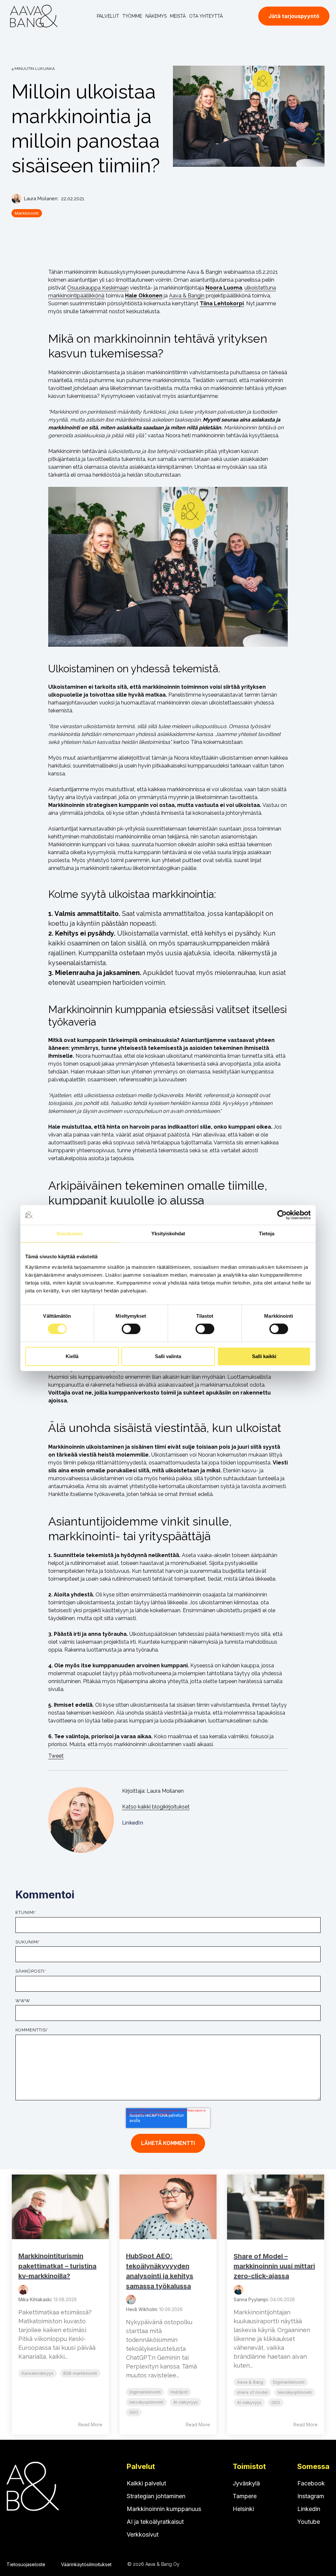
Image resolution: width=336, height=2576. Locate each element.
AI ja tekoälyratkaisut (155, 2522)
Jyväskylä (246, 2483)
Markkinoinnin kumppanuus (164, 2509)
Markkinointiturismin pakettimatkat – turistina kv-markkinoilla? (57, 2266)
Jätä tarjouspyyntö (294, 16)
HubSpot (179, 2392)
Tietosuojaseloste (26, 2564)
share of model (252, 2392)
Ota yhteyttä (206, 16)
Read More (90, 2424)
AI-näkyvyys (186, 2402)
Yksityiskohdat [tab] (168, 1233)
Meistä (178, 16)
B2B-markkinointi (80, 2373)
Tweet (56, 1756)
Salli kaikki (264, 1356)
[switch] (131, 1329)
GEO (134, 2412)
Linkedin (309, 2509)
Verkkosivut (143, 2534)
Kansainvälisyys (38, 2373)
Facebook (311, 2483)
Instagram (311, 2496)
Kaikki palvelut (146, 2483)
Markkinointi (27, 213)
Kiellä (72, 1356)
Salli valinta (168, 1356)
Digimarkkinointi (145, 2392)
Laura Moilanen (41, 198)
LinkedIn (133, 1823)
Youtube (309, 2522)
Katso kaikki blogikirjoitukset (156, 1807)
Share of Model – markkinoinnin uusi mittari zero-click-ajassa (274, 2266)
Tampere (245, 2496)
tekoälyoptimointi (146, 2402)
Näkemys (156, 16)
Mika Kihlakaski (35, 2299)
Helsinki (243, 2509)
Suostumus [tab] (70, 1233)
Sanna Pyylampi (251, 2299)
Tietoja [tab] (267, 1233)
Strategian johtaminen (156, 2496)
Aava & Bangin (187, 296)
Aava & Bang (250, 2382)
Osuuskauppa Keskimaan (98, 288)
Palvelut (108, 16)
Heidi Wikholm (141, 2309)
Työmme (132, 16)
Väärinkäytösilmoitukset (86, 2564)
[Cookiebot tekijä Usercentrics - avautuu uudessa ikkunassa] (282, 1215)
